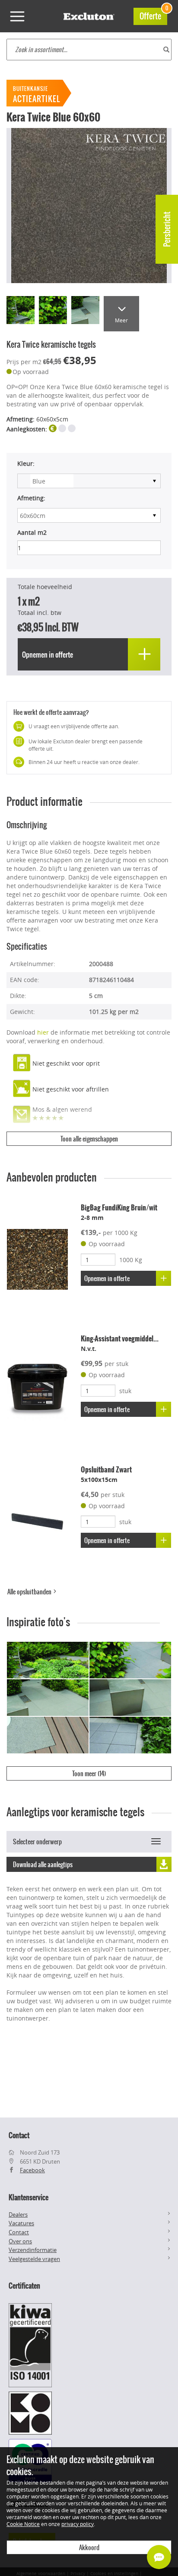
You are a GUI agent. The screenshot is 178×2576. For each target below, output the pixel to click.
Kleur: (26, 463)
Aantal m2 (32, 532)
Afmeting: (31, 498)
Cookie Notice (23, 2524)
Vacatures (21, 2223)
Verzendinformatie (33, 2250)
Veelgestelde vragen (34, 2259)
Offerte (153, 15)
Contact (19, 2232)
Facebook (32, 2170)
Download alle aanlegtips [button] (43, 1865)
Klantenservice (29, 2197)
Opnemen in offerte (107, 1279)
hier (43, 1032)
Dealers (18, 2214)
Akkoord (89, 2548)
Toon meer (89, 1774)
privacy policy (78, 2524)
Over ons (20, 2241)
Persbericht (167, 229)
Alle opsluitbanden (30, 1592)
